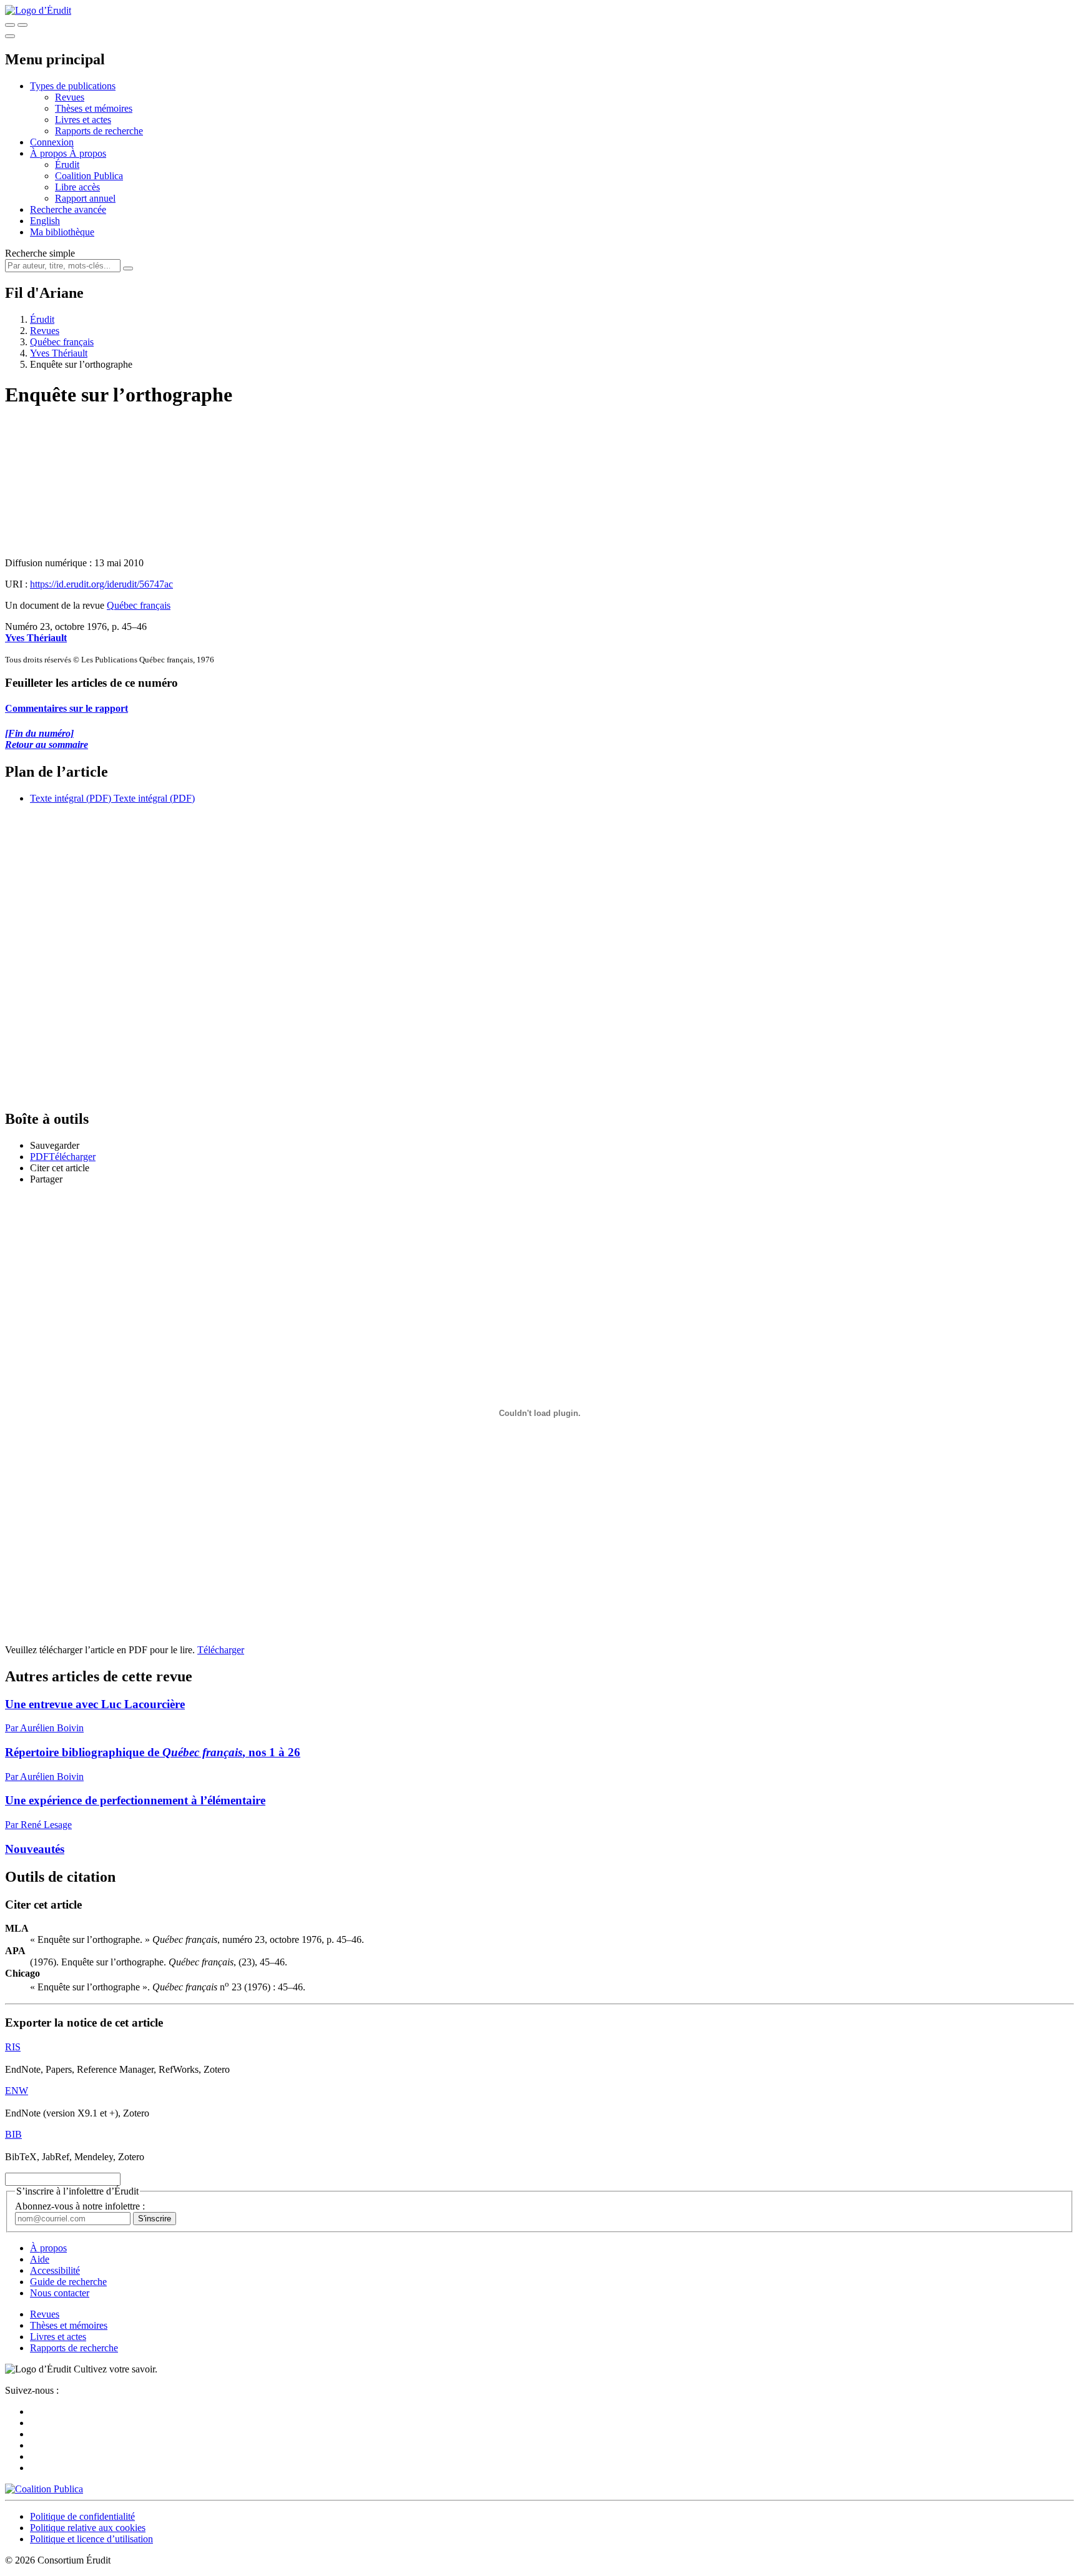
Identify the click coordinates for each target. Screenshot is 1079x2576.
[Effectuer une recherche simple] (10, 25)
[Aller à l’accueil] (38, 10)
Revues (70, 97)
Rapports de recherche (99, 131)
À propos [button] (50, 153)
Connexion (52, 142)
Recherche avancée (68, 209)
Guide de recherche (68, 2282)
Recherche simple (40, 253)
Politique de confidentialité (82, 2516)
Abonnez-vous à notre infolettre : (80, 2206)
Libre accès (77, 187)
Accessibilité (55, 2270)
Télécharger (221, 1650)
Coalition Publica (89, 176)
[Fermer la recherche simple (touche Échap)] (22, 25)
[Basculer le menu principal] (10, 36)
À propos (88, 153)
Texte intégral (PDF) (71, 798)
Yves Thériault (59, 353)
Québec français (62, 342)
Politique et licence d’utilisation (91, 2539)
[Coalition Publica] (44, 2489)
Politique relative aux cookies (88, 2528)
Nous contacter (60, 2293)
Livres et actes (83, 120)
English (45, 221)
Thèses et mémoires (94, 108)
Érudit (67, 165)
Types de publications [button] (73, 86)
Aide (40, 2259)
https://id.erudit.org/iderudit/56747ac (101, 584)
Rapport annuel (85, 198)
